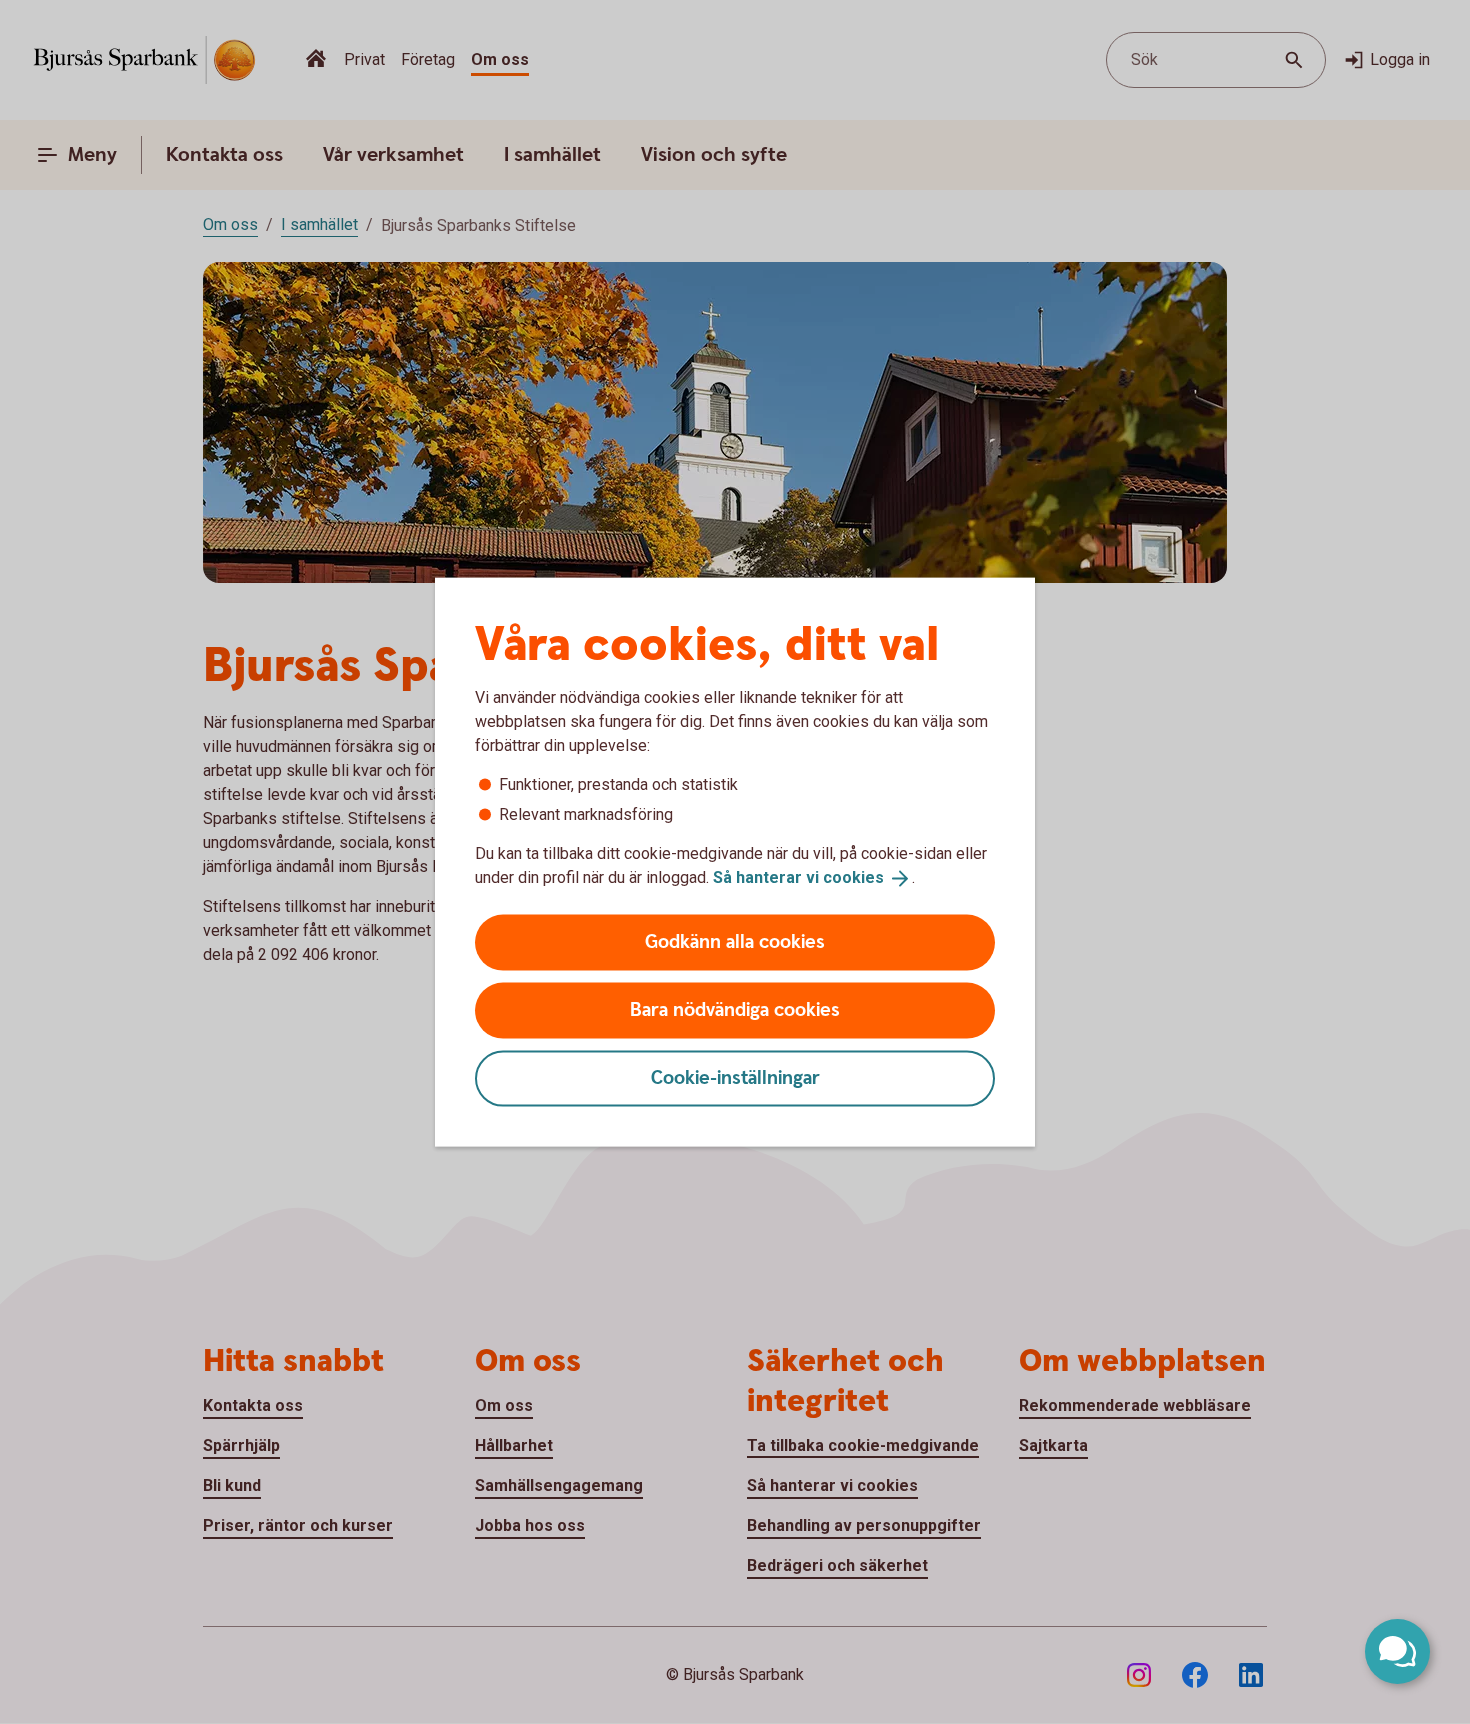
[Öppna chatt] (1397, 1651)
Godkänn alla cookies (735, 941)
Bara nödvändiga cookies (735, 1009)
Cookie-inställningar (735, 1077)
